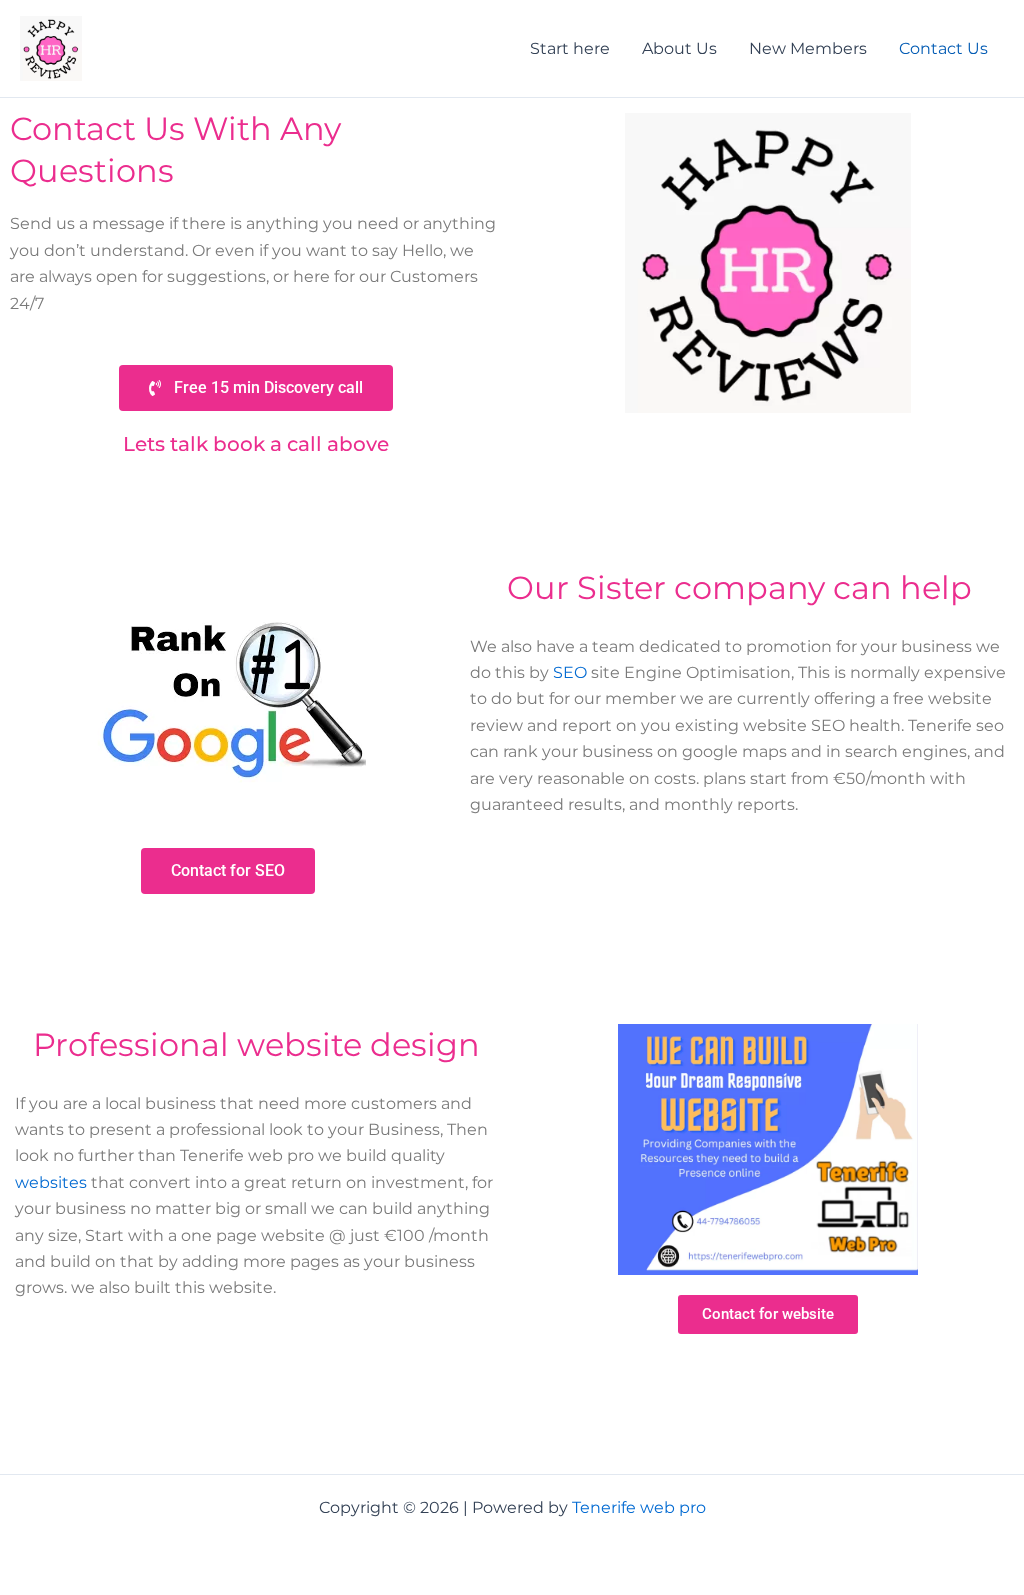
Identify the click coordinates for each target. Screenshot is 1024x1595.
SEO (570, 672)
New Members (808, 48)
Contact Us (943, 48)
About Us (679, 48)
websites (51, 1182)
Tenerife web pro (639, 1507)
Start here (570, 48)
